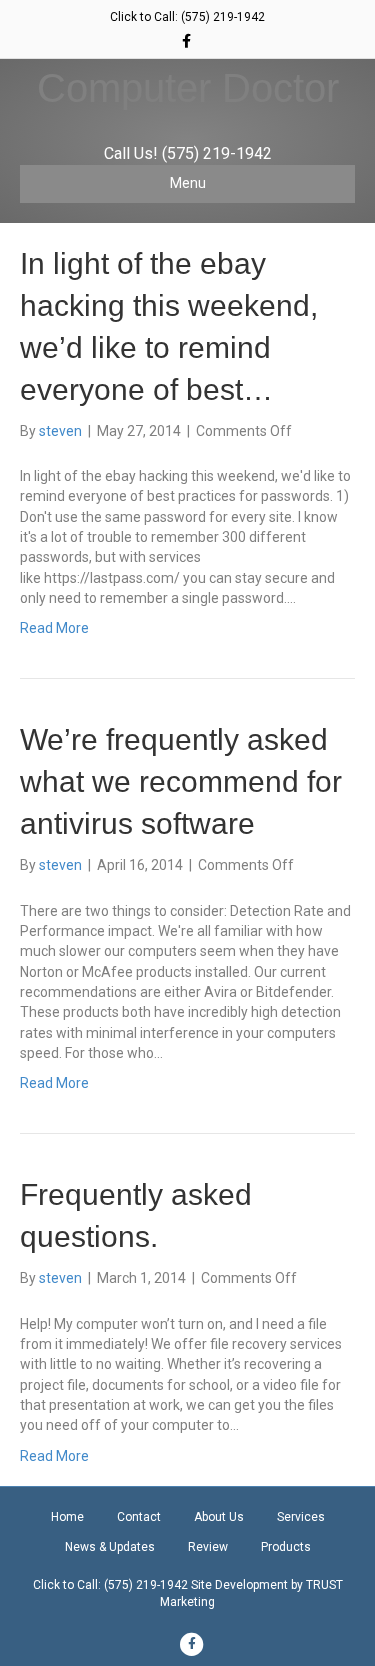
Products (286, 1547)
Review (208, 1547)
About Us (219, 1517)
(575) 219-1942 (223, 17)
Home (67, 1517)
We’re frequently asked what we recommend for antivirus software (181, 781)
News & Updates (110, 1547)
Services (301, 1517)
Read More (54, 628)
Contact (139, 1517)
